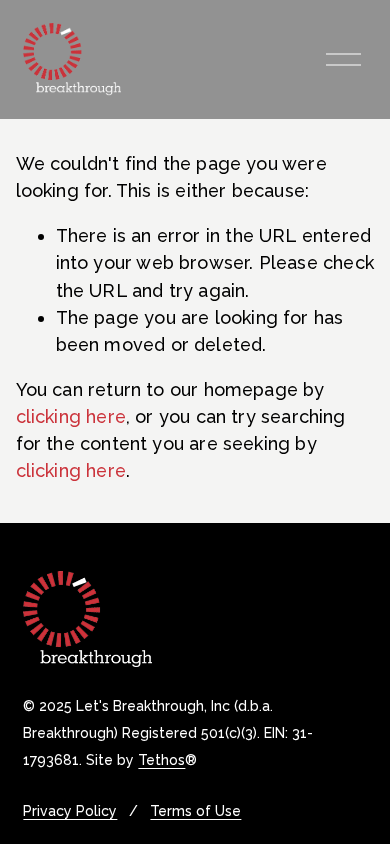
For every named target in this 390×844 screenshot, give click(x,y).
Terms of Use (195, 812)
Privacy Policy (70, 812)
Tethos (161, 761)
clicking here (71, 416)
